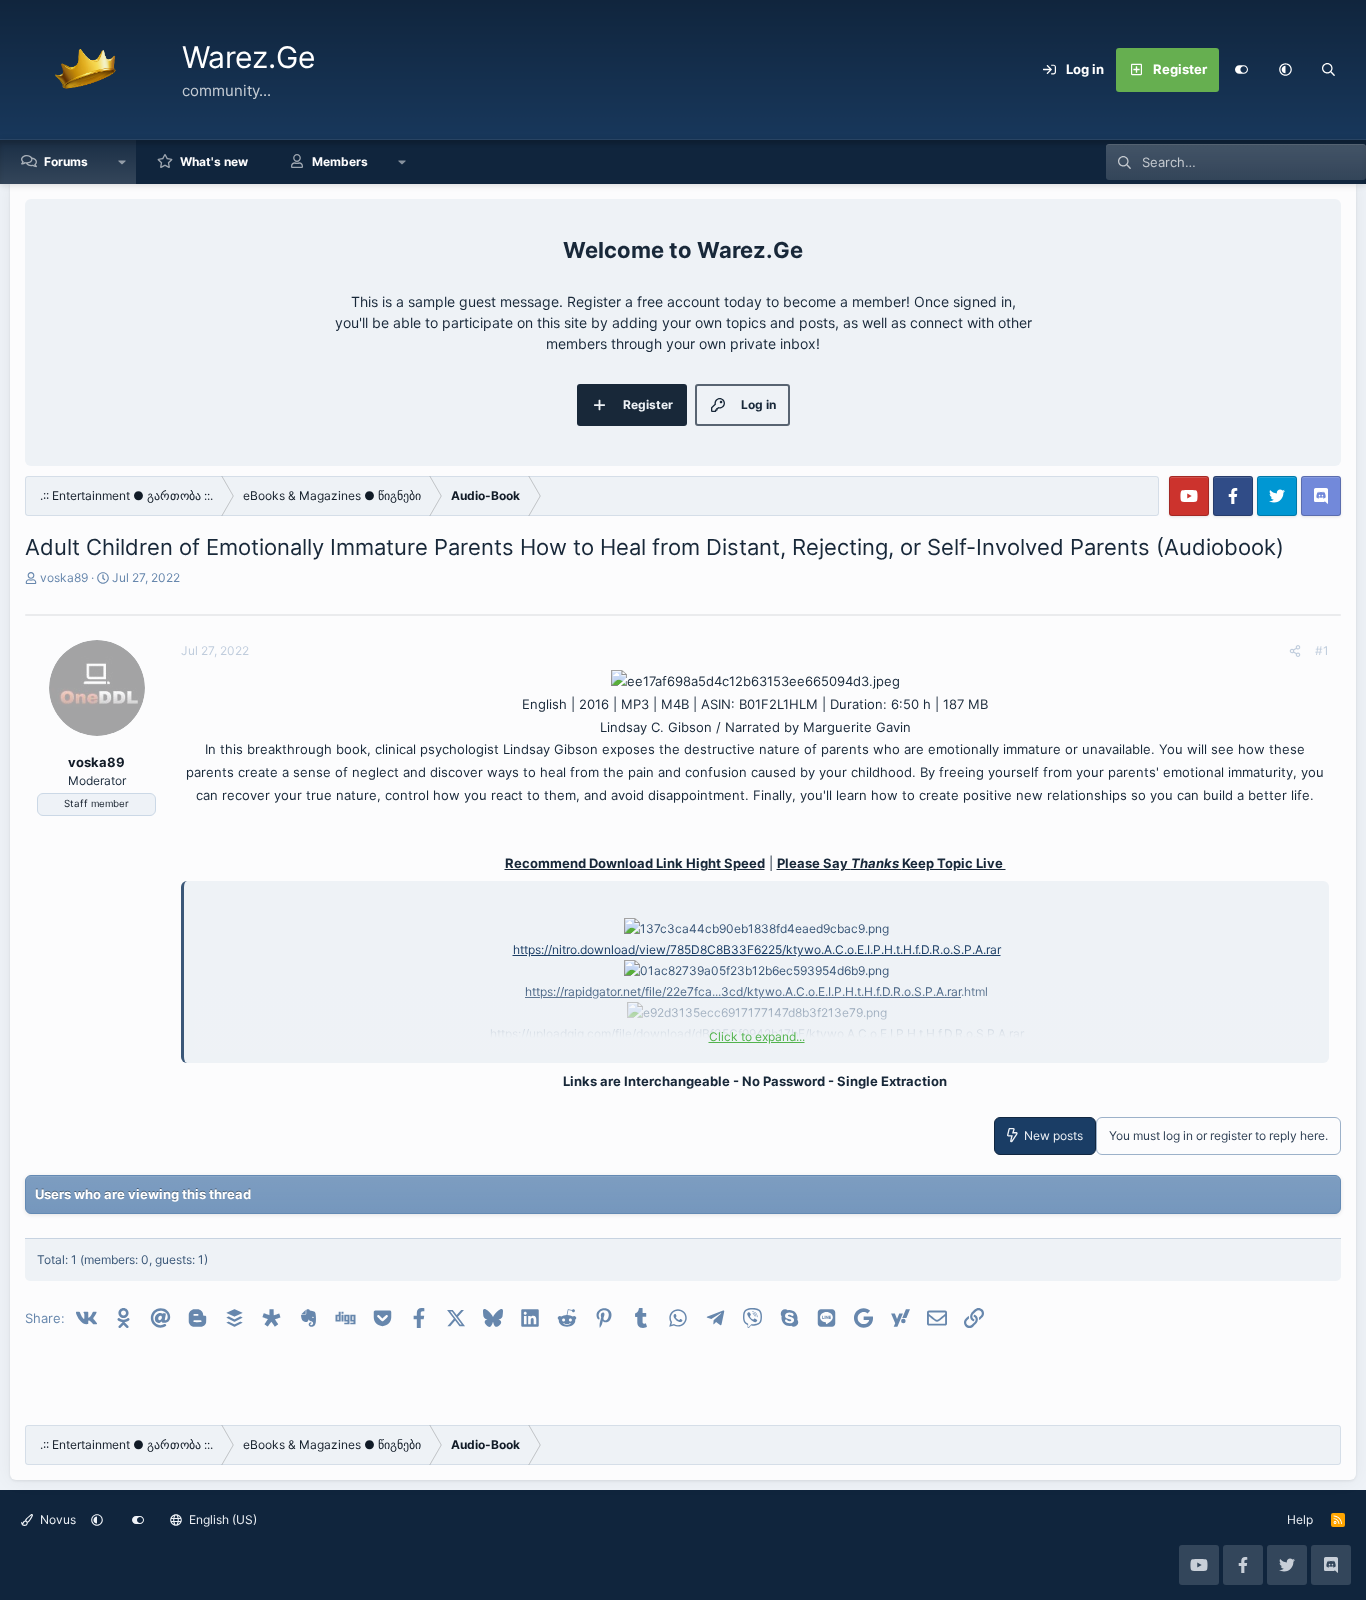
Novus (56, 1519)
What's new (214, 161)
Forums (66, 161)
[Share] (1295, 651)
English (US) (221, 1519)
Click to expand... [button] (757, 1036)
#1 (1322, 650)
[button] (1285, 70)
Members (340, 161)
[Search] (1329, 70)
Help (1300, 1519)
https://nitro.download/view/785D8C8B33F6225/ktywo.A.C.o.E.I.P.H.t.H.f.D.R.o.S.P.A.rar (757, 949)
